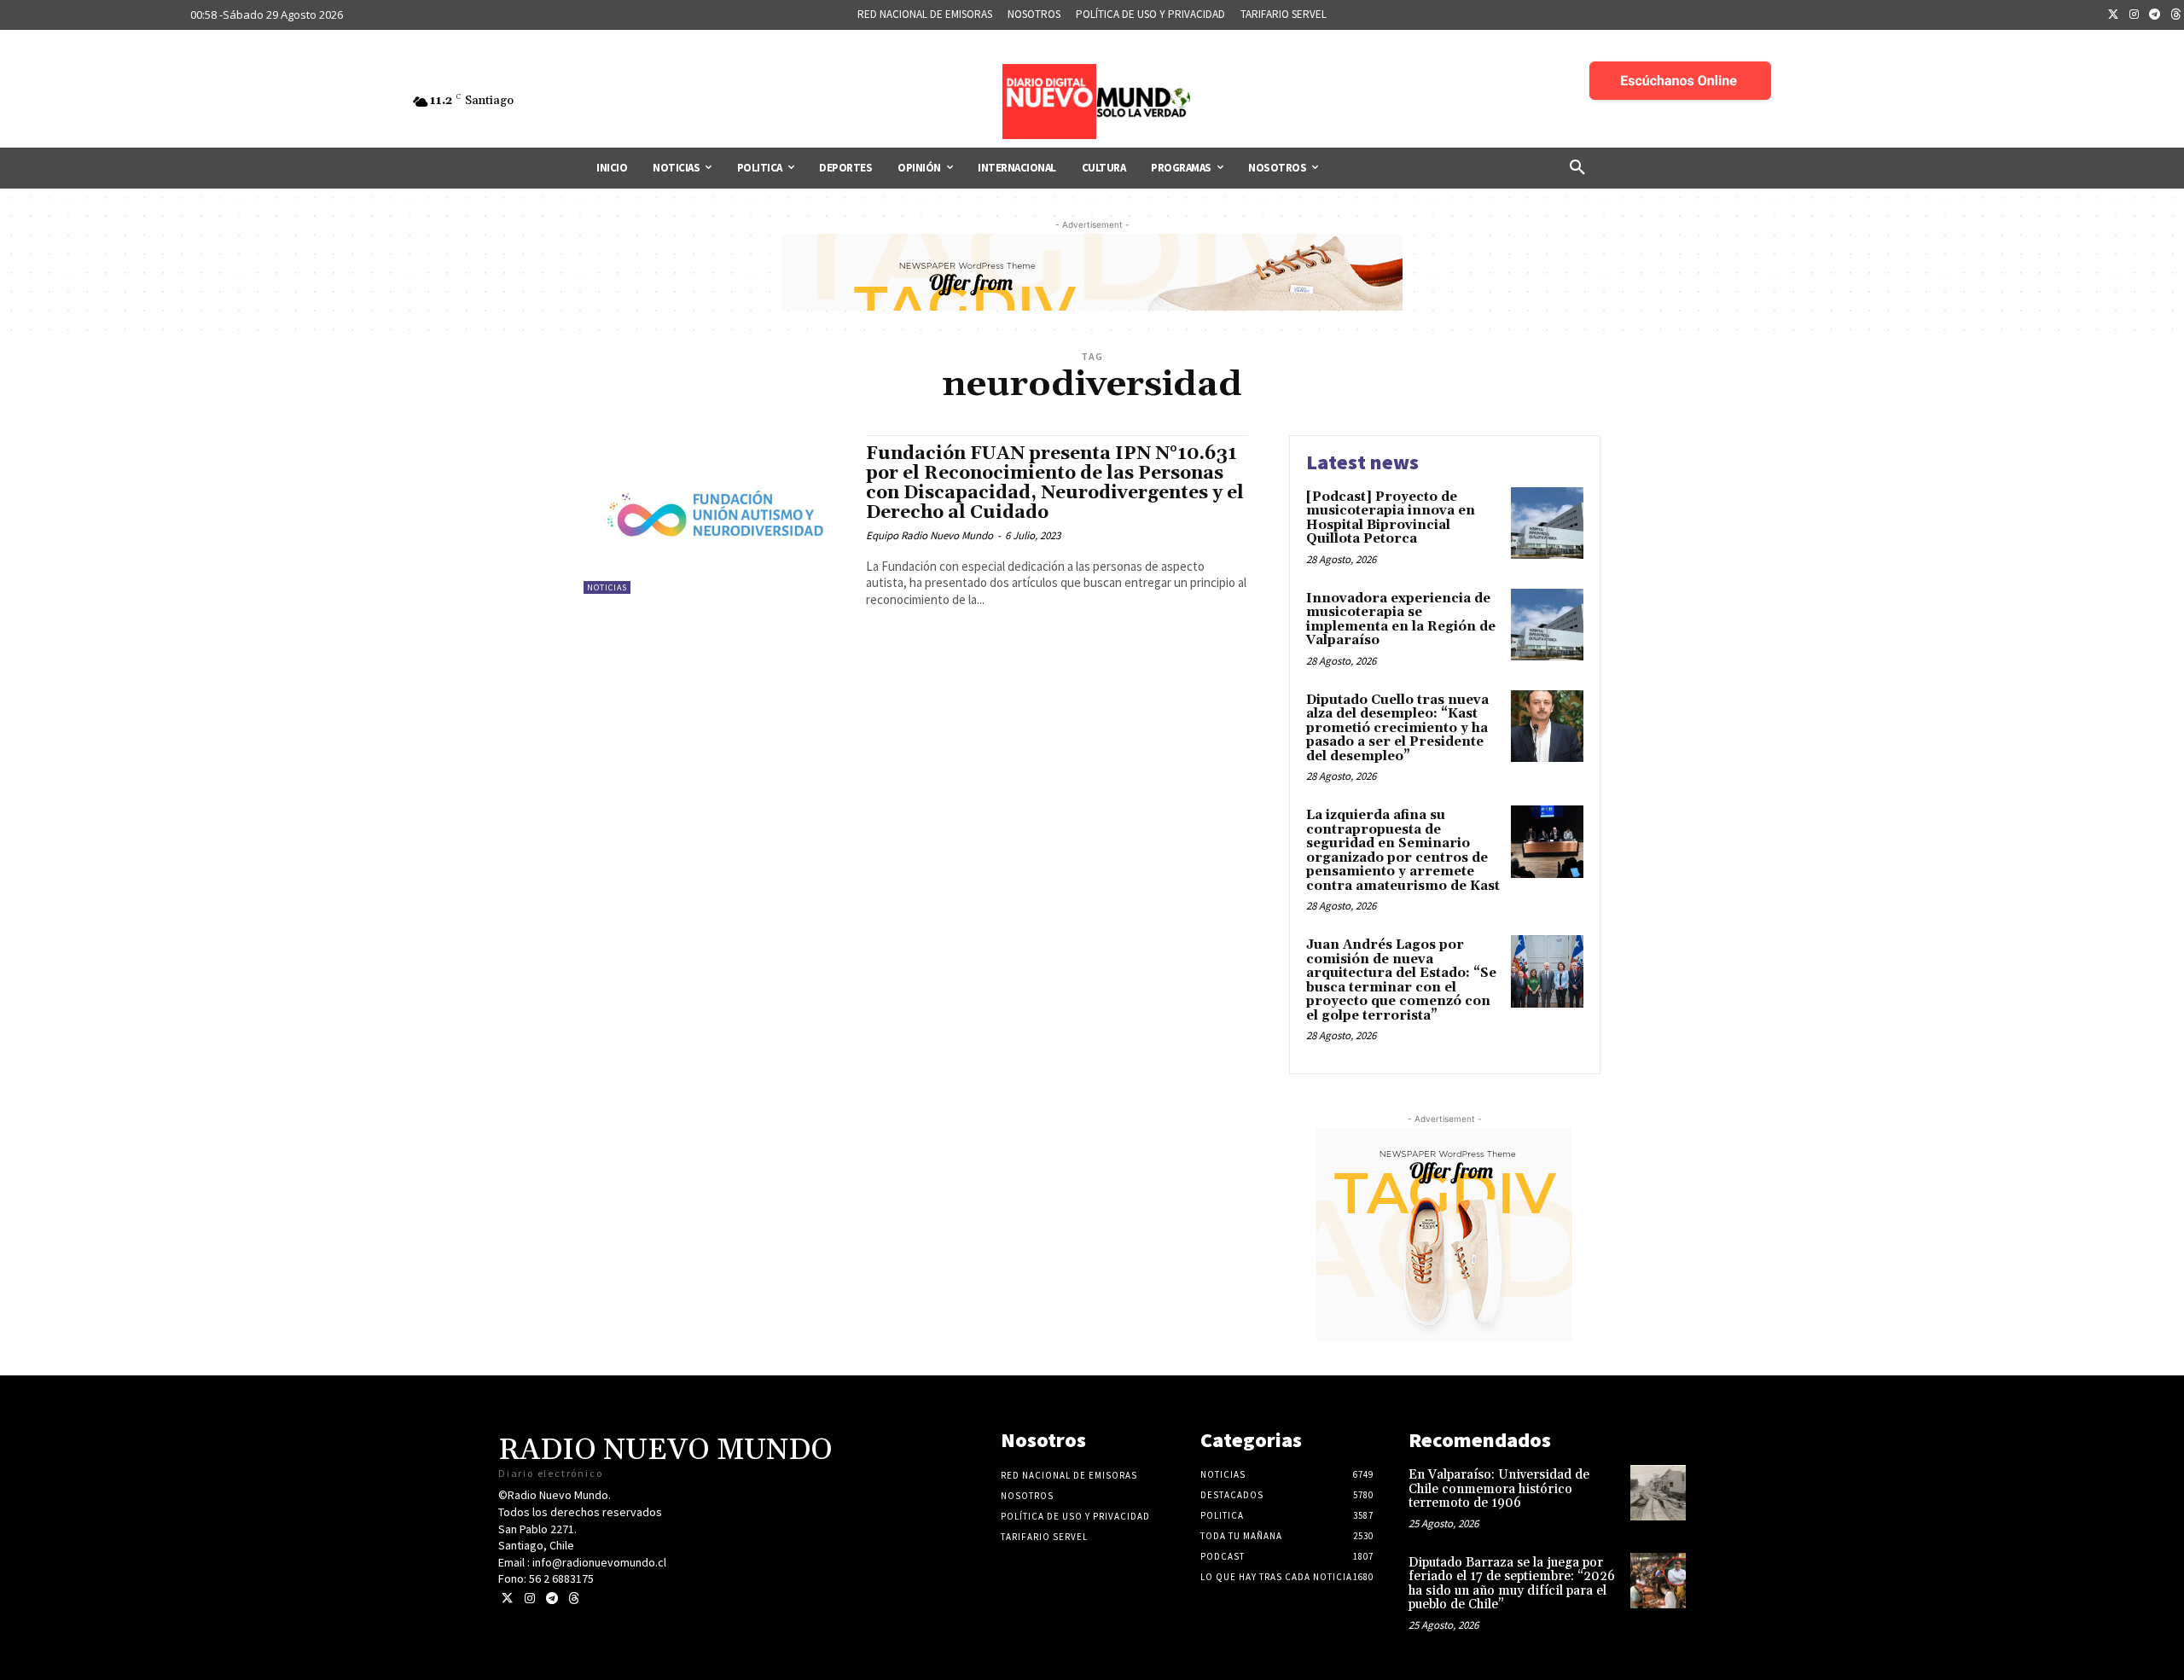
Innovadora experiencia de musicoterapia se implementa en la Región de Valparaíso (1401, 620)
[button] (1577, 168)
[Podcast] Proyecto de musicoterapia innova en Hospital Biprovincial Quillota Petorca (1391, 518)
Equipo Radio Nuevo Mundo (929, 535)
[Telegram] (2155, 15)
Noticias (607, 587)
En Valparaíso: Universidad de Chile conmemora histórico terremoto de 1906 (1499, 1489)
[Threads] (574, 1599)
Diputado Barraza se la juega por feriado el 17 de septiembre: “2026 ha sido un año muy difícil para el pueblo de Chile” (1512, 1584)
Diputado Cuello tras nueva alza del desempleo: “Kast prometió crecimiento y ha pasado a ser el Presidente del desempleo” (1397, 728)
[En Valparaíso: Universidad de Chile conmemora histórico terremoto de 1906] (1658, 1493)
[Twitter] (2113, 15)
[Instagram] (2135, 15)
